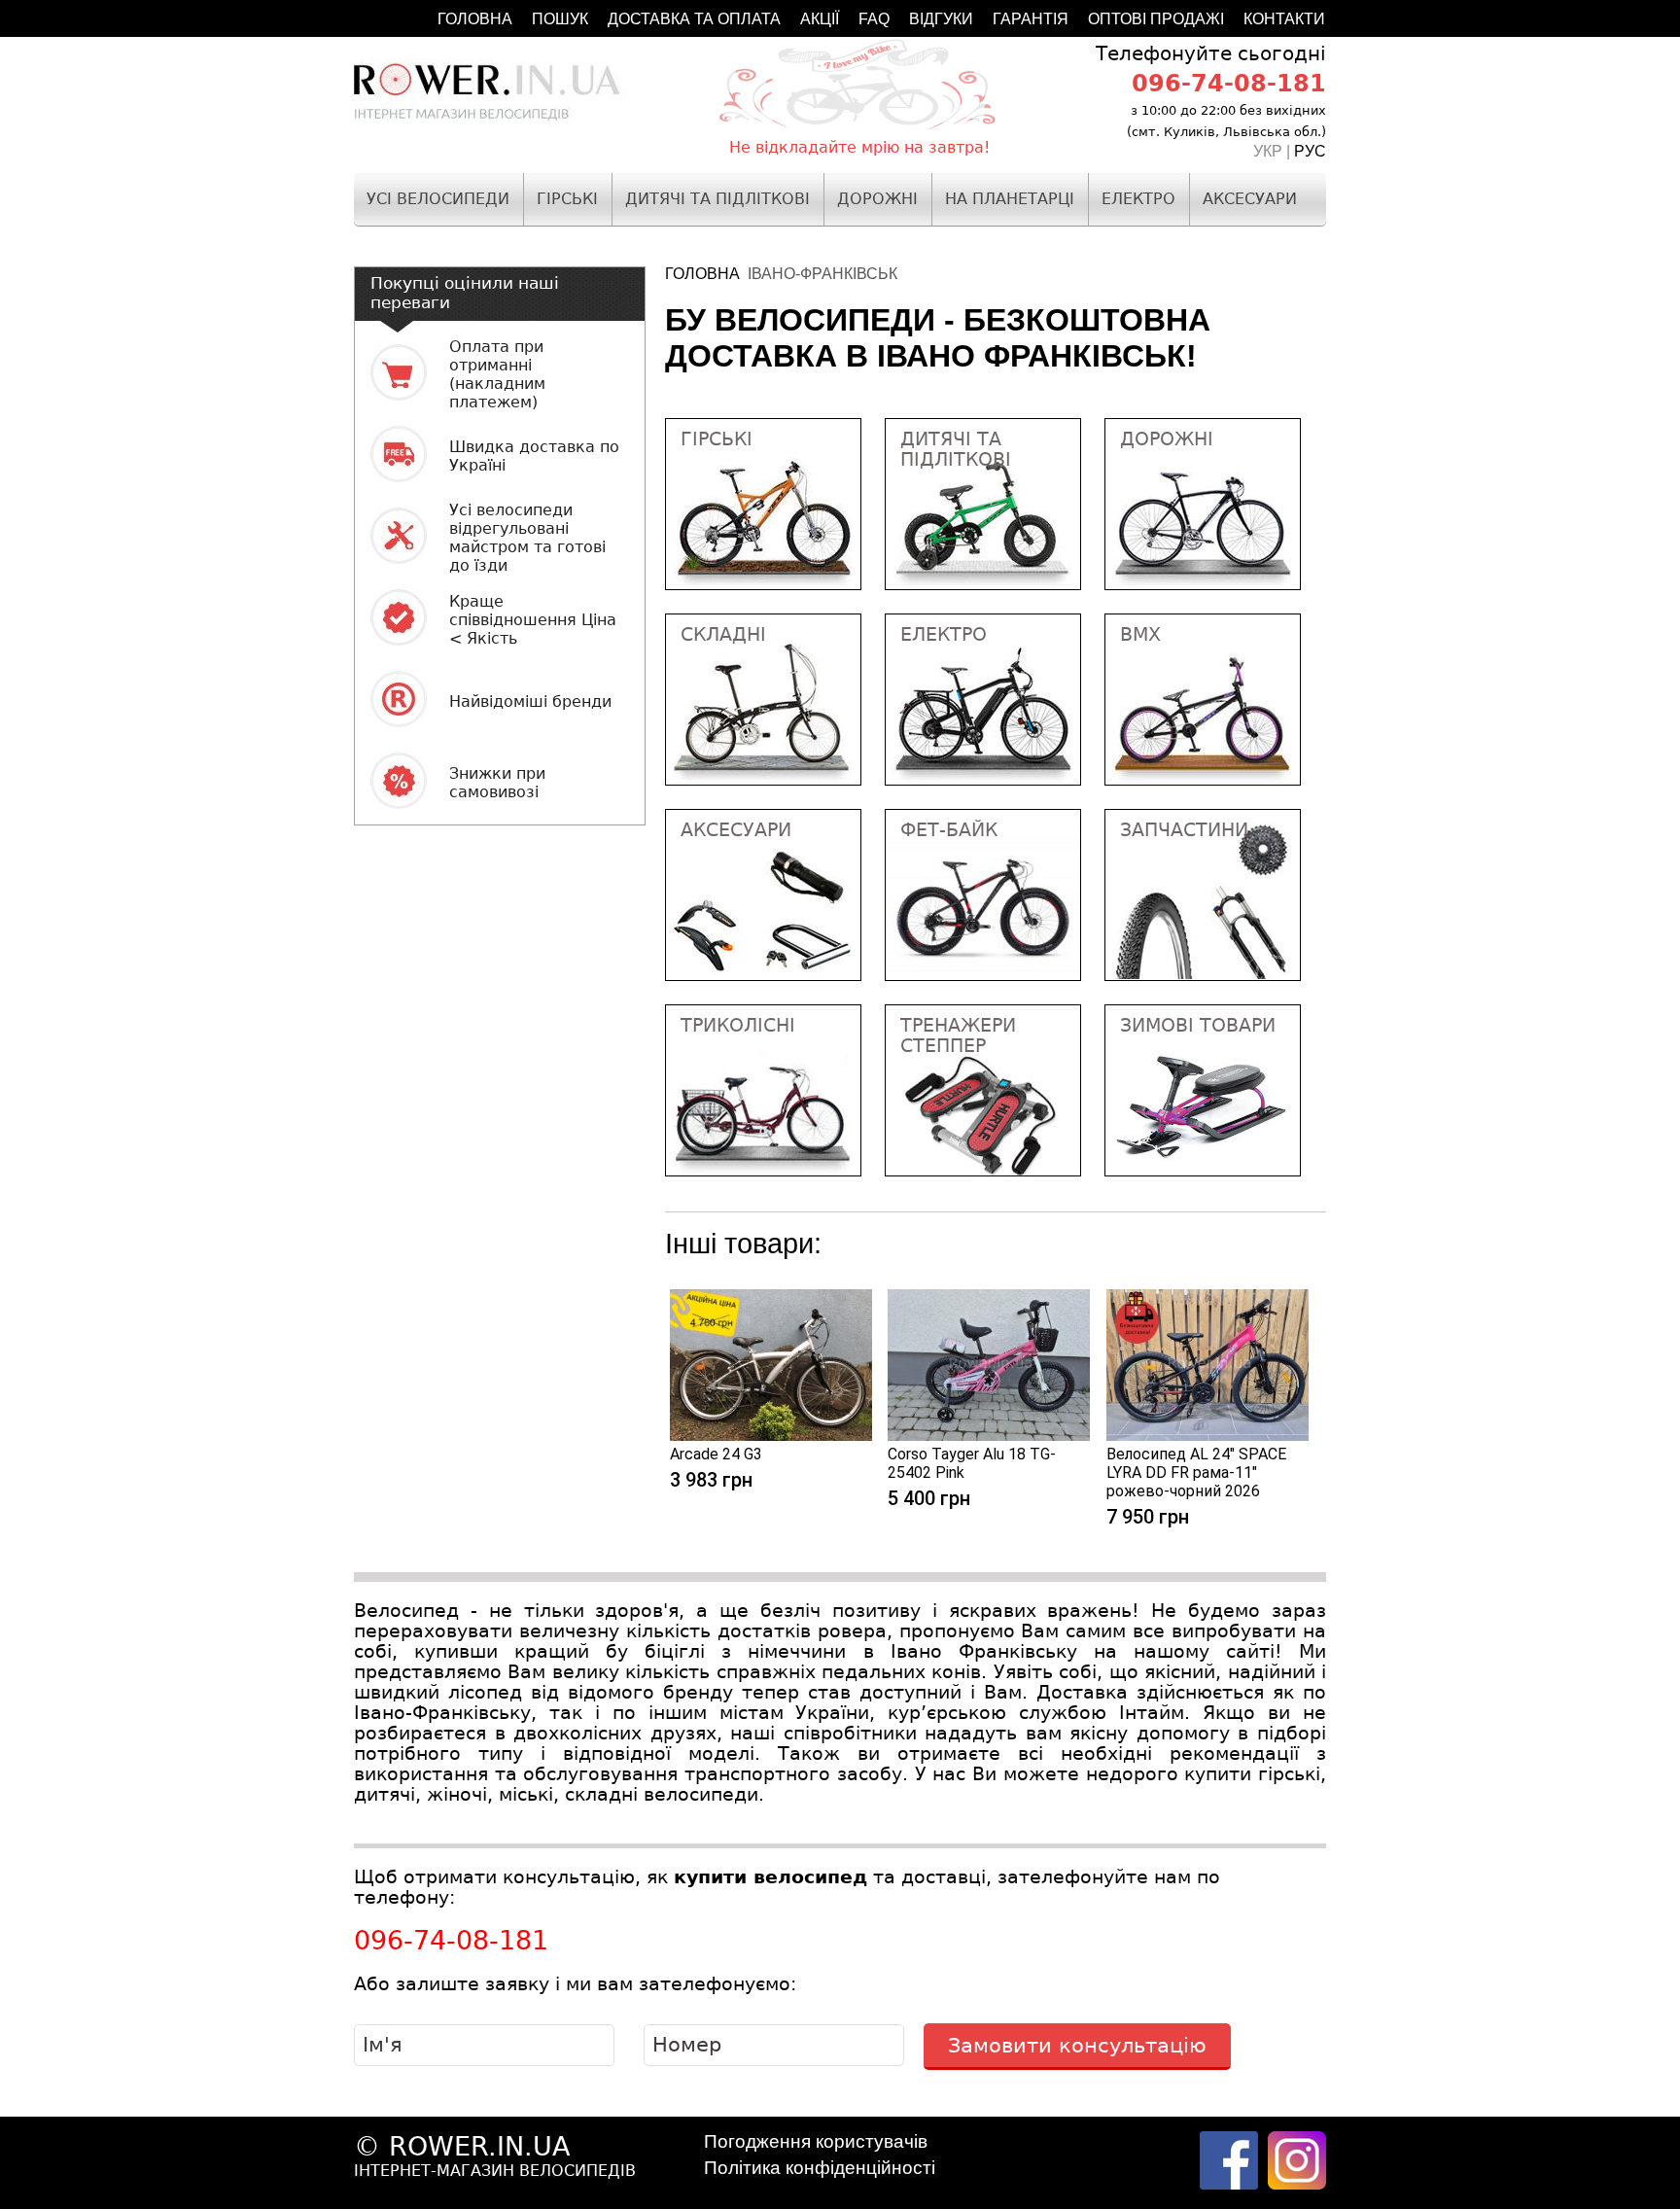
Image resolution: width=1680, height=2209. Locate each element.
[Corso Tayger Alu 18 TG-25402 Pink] (989, 1436)
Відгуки (941, 19)
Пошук (560, 19)
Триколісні (738, 1025)
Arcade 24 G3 (716, 1454)
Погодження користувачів (816, 2141)
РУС (1310, 151)
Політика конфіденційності (820, 2168)
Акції (820, 19)
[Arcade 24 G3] (771, 1436)
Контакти (1284, 19)
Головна (475, 19)
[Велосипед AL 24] (1207, 1436)
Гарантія (1031, 19)
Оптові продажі (1156, 19)
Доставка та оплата (694, 19)
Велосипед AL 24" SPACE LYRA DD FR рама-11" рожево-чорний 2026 (1196, 1473)
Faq (874, 19)
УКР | (1274, 151)
